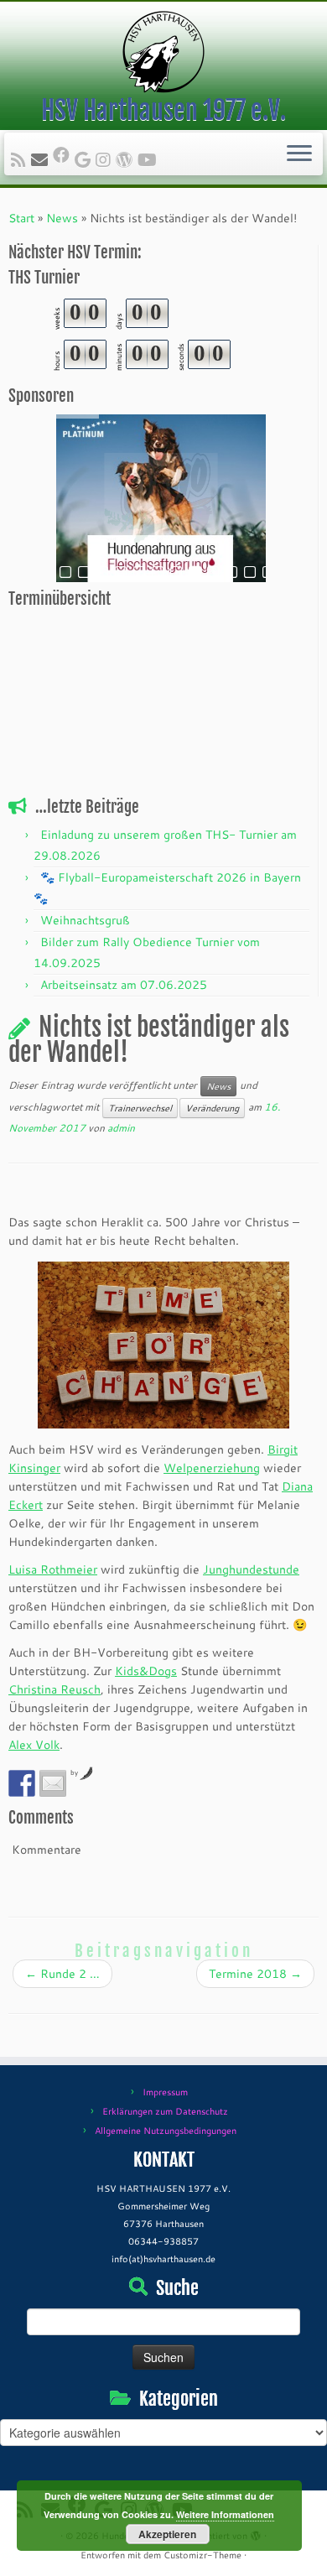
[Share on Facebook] (22, 1783)
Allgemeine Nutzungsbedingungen (166, 2131)
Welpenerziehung (212, 1468)
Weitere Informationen (225, 2514)
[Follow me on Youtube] (150, 159)
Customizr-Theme (202, 2555)
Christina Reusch (54, 1689)
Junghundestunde (251, 1569)
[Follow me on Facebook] (64, 154)
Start (21, 218)
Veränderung (212, 1108)
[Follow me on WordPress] (127, 159)
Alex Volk (34, 1745)
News (62, 218)
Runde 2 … (62, 1974)
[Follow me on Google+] (85, 159)
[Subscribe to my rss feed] (21, 159)
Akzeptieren (167, 2534)
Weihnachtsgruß (85, 920)
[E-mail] (42, 159)
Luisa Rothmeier (53, 1569)
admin (121, 1128)
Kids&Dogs (146, 1671)
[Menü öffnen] (299, 154)
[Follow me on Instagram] (106, 159)
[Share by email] (53, 1783)
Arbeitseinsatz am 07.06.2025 (124, 985)
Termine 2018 (255, 1974)
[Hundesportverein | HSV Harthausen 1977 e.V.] (163, 52)
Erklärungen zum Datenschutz (165, 2111)
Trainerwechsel (140, 1108)
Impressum (165, 2092)
